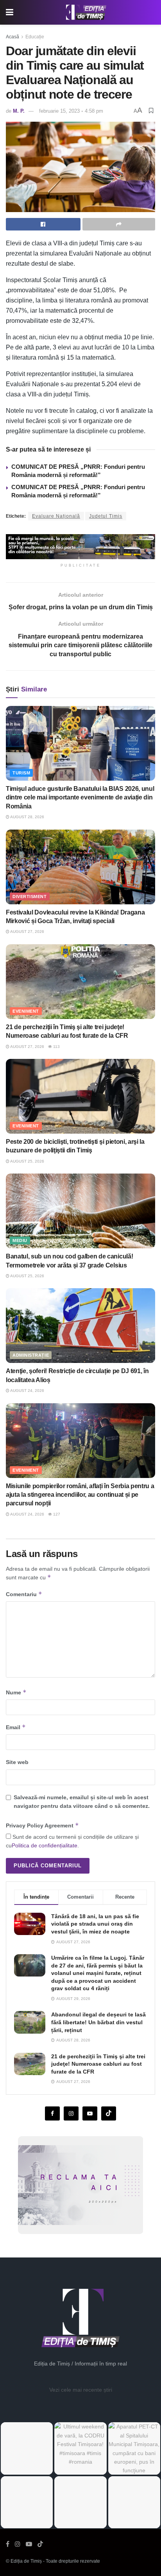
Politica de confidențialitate (45, 1845)
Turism (21, 773)
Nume (16, 1692)
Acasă (13, 37)
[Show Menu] (10, 12)
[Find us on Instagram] (71, 2113)
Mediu (20, 1240)
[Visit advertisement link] (80, 547)
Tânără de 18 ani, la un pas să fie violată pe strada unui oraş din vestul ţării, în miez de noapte (95, 1924)
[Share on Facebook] (43, 224)
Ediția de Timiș (26, 2561)
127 (56, 1514)
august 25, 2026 (27, 1161)
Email (16, 1727)
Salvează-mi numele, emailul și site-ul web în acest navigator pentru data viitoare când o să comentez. (82, 1802)
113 (56, 1047)
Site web (17, 1762)
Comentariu (24, 1594)
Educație (35, 37)
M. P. (19, 111)
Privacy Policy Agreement (42, 1825)
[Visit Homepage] (86, 13)
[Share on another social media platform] (119, 224)
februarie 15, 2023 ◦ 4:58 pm (71, 111)
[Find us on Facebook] (52, 2113)
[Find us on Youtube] (90, 2113)
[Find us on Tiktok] (109, 2113)
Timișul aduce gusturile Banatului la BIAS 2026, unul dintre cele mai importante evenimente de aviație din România (80, 797)
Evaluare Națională (56, 516)
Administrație (31, 1355)
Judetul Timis (106, 516)
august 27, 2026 (27, 932)
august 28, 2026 (27, 817)
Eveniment (26, 1011)
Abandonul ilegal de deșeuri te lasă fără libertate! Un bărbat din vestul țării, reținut (98, 2022)
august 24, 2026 (27, 1391)
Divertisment (30, 896)
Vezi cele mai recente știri (81, 2390)
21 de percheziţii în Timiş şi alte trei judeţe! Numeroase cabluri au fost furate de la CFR (98, 2064)
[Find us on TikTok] (40, 2544)
